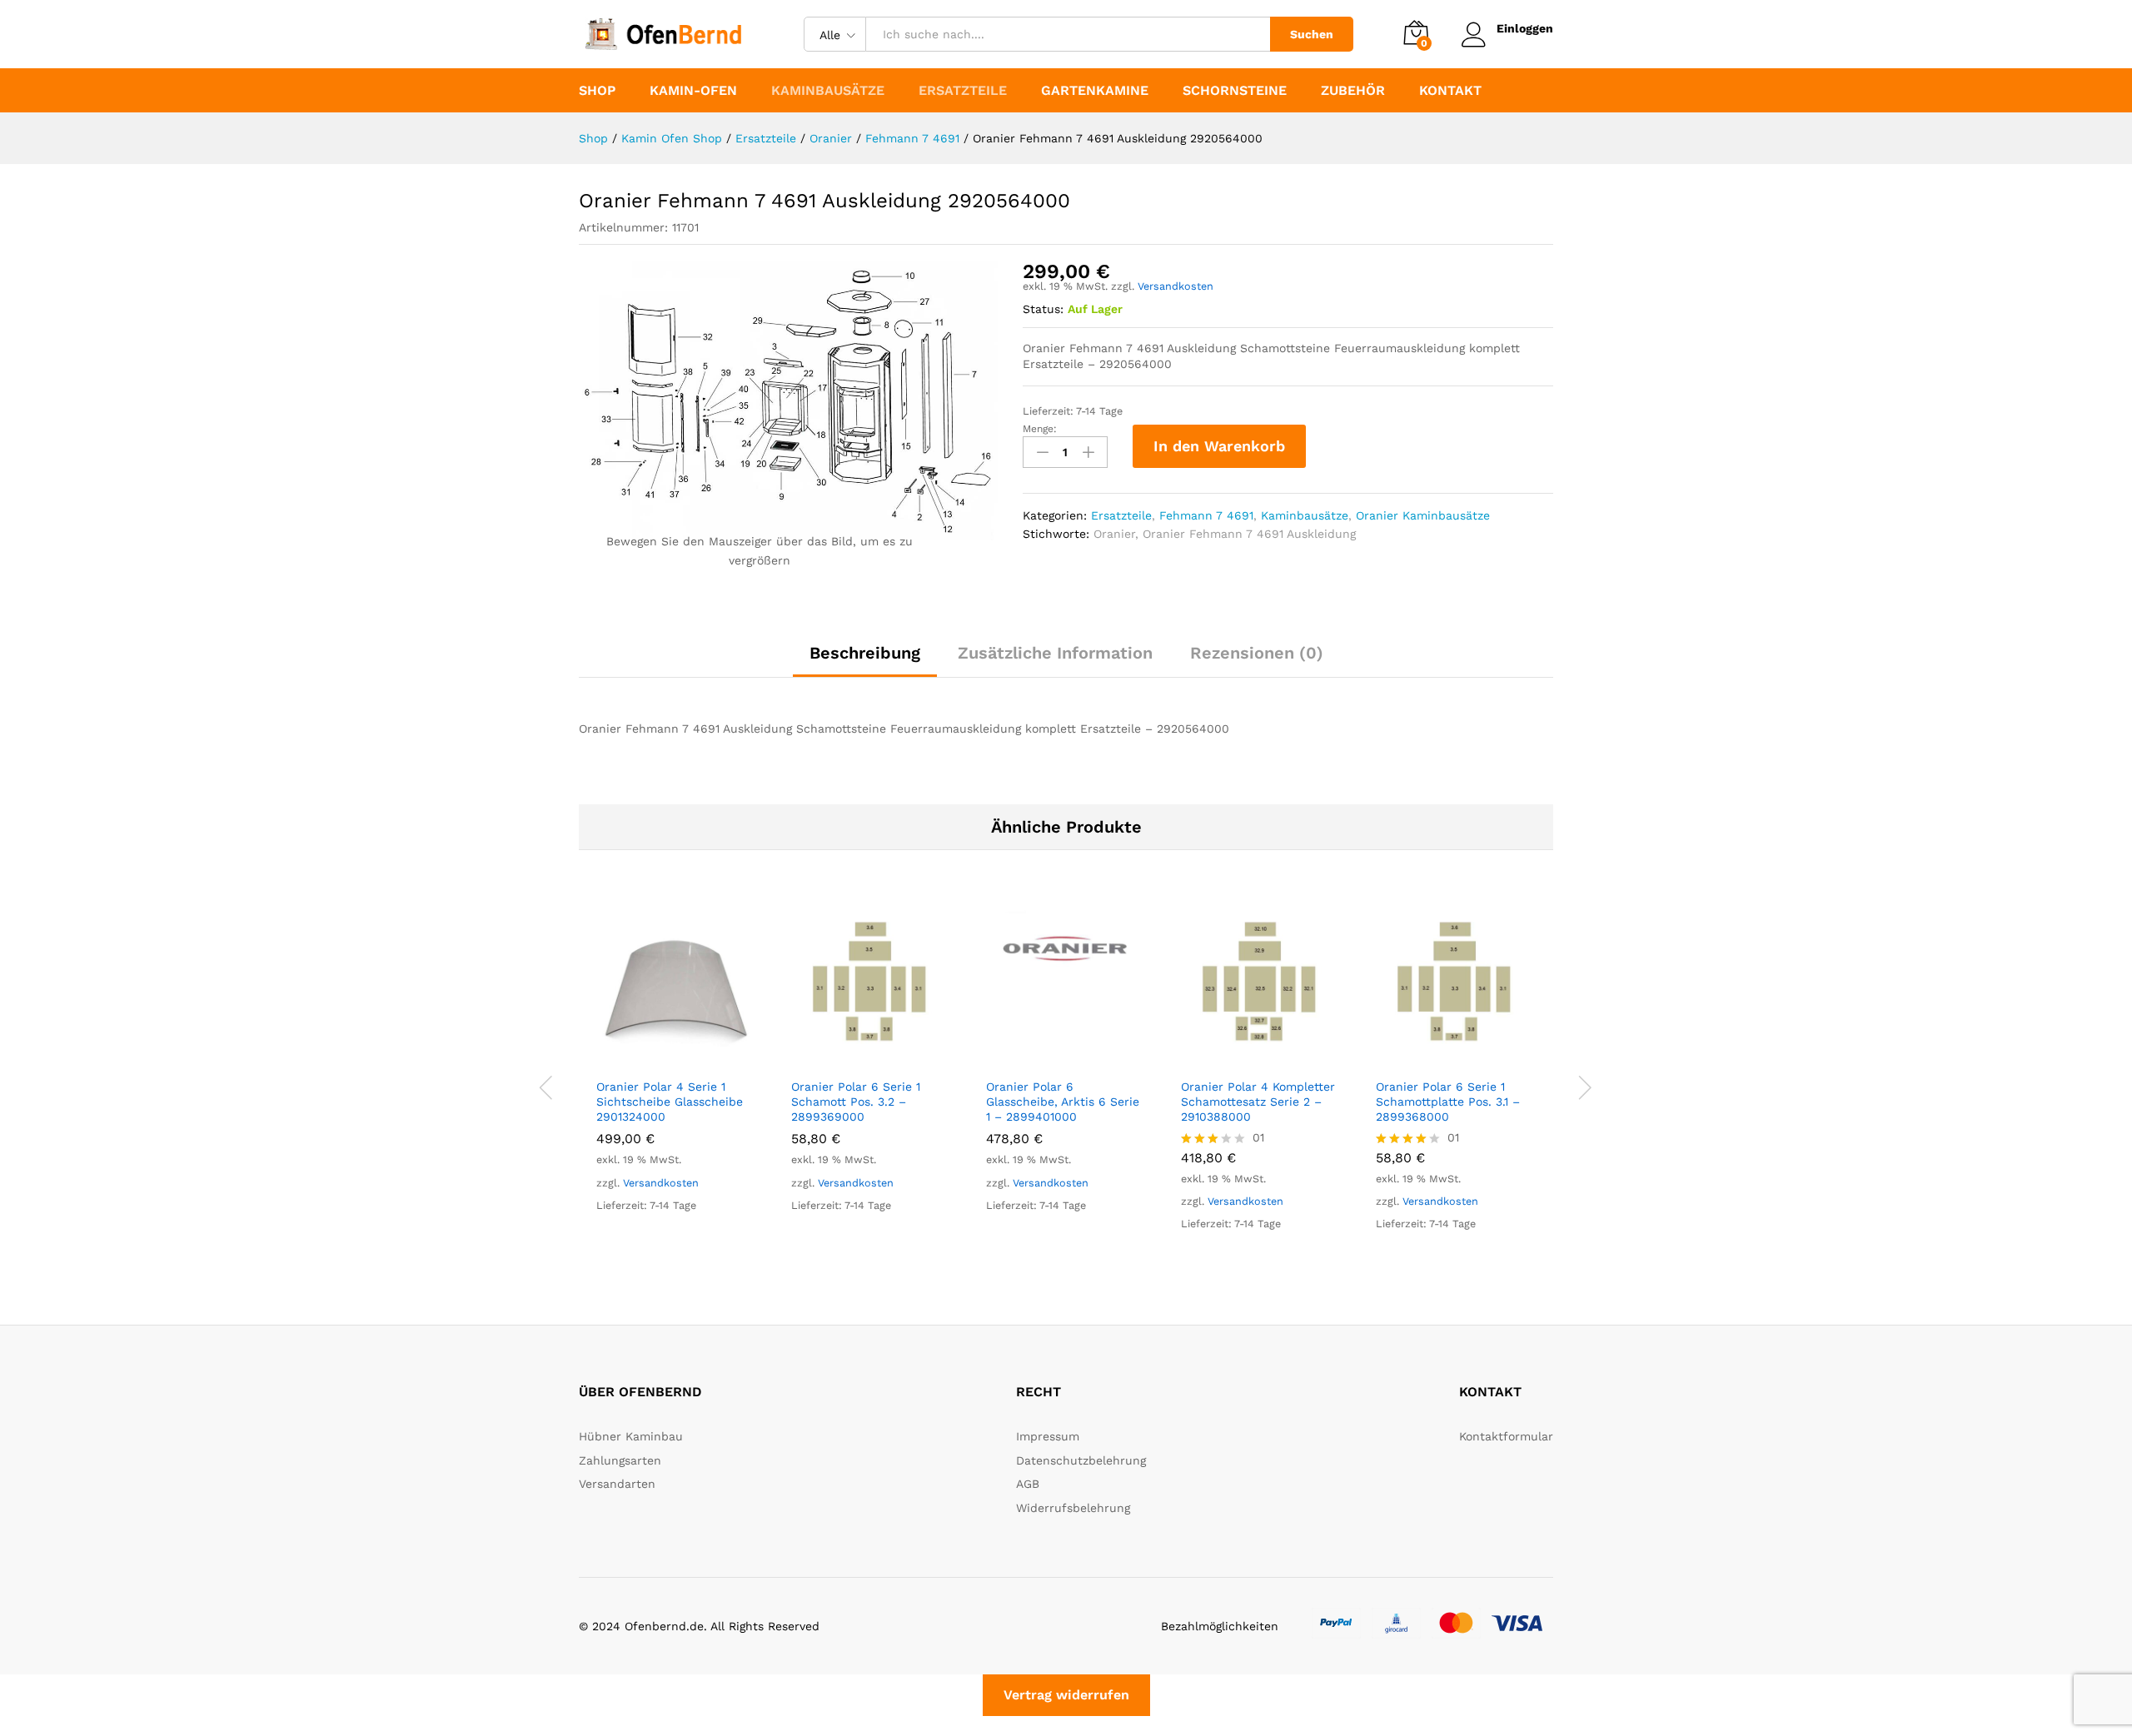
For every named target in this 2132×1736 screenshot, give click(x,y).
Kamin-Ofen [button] (693, 91)
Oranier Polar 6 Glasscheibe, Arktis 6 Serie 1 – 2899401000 (1063, 1102)
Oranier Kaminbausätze (1423, 515)
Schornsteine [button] (1235, 91)
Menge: (1040, 429)
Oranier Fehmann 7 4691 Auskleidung (1249, 534)
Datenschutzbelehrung (1081, 1460)
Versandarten (617, 1484)
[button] (657, 1059)
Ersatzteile (1121, 515)
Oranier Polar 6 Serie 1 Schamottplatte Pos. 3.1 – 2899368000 (1448, 1102)
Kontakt (1450, 91)
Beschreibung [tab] (865, 653)
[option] (676, 1076)
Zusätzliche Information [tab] (1055, 653)
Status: (1043, 309)
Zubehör (1353, 91)
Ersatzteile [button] (963, 91)
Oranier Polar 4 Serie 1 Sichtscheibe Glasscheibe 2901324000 (670, 1102)
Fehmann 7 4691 (1206, 515)
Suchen (1312, 34)
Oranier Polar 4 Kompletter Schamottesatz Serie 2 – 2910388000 (1258, 1102)
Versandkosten (1176, 286)
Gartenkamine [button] (1095, 91)
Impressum (1048, 1436)
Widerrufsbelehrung (1073, 1508)
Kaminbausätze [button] (828, 91)
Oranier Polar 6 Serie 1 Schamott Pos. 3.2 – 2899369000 (856, 1102)
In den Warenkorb (1219, 446)
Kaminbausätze (1305, 515)
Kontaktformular (1506, 1436)
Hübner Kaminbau (631, 1436)
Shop (597, 91)
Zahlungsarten (620, 1460)
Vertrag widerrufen (1066, 1695)
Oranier (1114, 534)
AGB (1028, 1484)
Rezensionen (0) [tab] (1257, 653)
